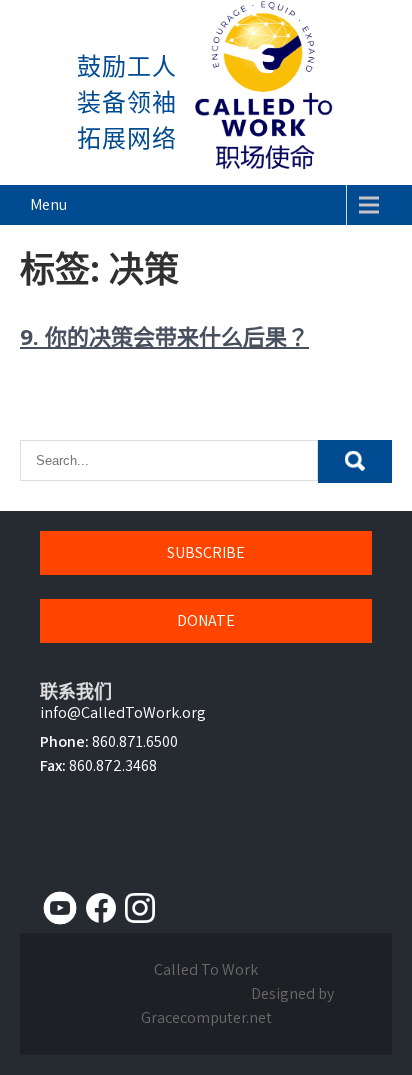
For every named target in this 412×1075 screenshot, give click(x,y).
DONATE (206, 620)
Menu (48, 204)
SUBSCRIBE (206, 552)
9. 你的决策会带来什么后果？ (164, 336)
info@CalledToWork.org (123, 712)
